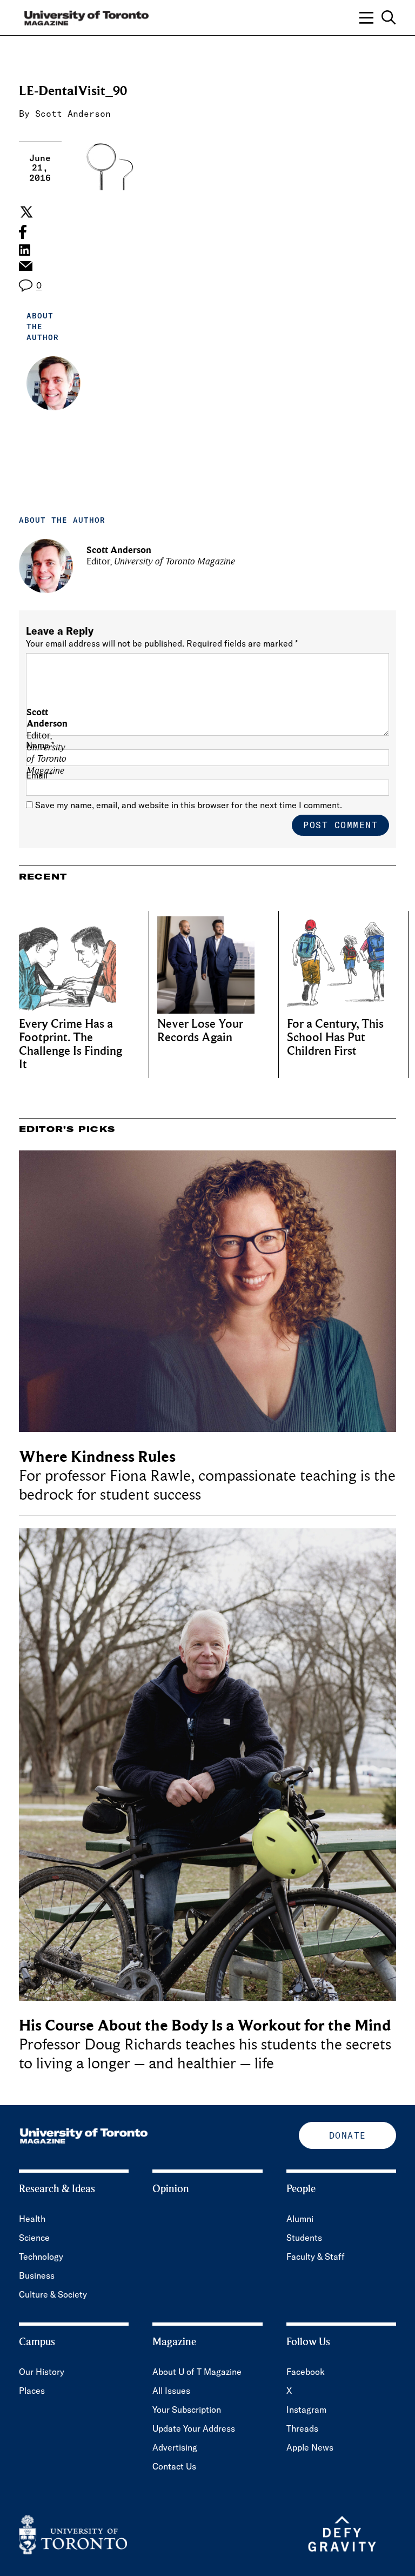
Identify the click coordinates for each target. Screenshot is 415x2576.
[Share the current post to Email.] (25, 269)
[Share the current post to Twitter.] (25, 212)
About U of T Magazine (197, 2372)
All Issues (171, 2391)
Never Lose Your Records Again (200, 1031)
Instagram (306, 2409)
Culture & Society (53, 2294)
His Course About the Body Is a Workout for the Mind (205, 2025)
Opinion (171, 2189)
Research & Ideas (57, 2189)
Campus (37, 2342)
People (301, 2189)
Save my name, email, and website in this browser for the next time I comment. (189, 805)
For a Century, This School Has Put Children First (335, 1038)
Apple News (310, 2447)
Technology (41, 2257)
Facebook (306, 2372)
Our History (42, 2372)
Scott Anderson (73, 114)
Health (32, 2219)
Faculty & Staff (316, 2257)
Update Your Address (194, 2428)
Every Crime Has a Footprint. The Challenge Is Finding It (71, 1044)
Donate (348, 2135)
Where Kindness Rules (97, 1457)
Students (304, 2238)
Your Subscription (187, 2409)
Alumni (300, 2219)
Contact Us (174, 2466)
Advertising (175, 2447)
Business (37, 2275)
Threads (302, 2428)
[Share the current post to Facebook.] (23, 232)
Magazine (174, 2342)
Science (34, 2238)
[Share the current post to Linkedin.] (25, 250)
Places (32, 2391)
